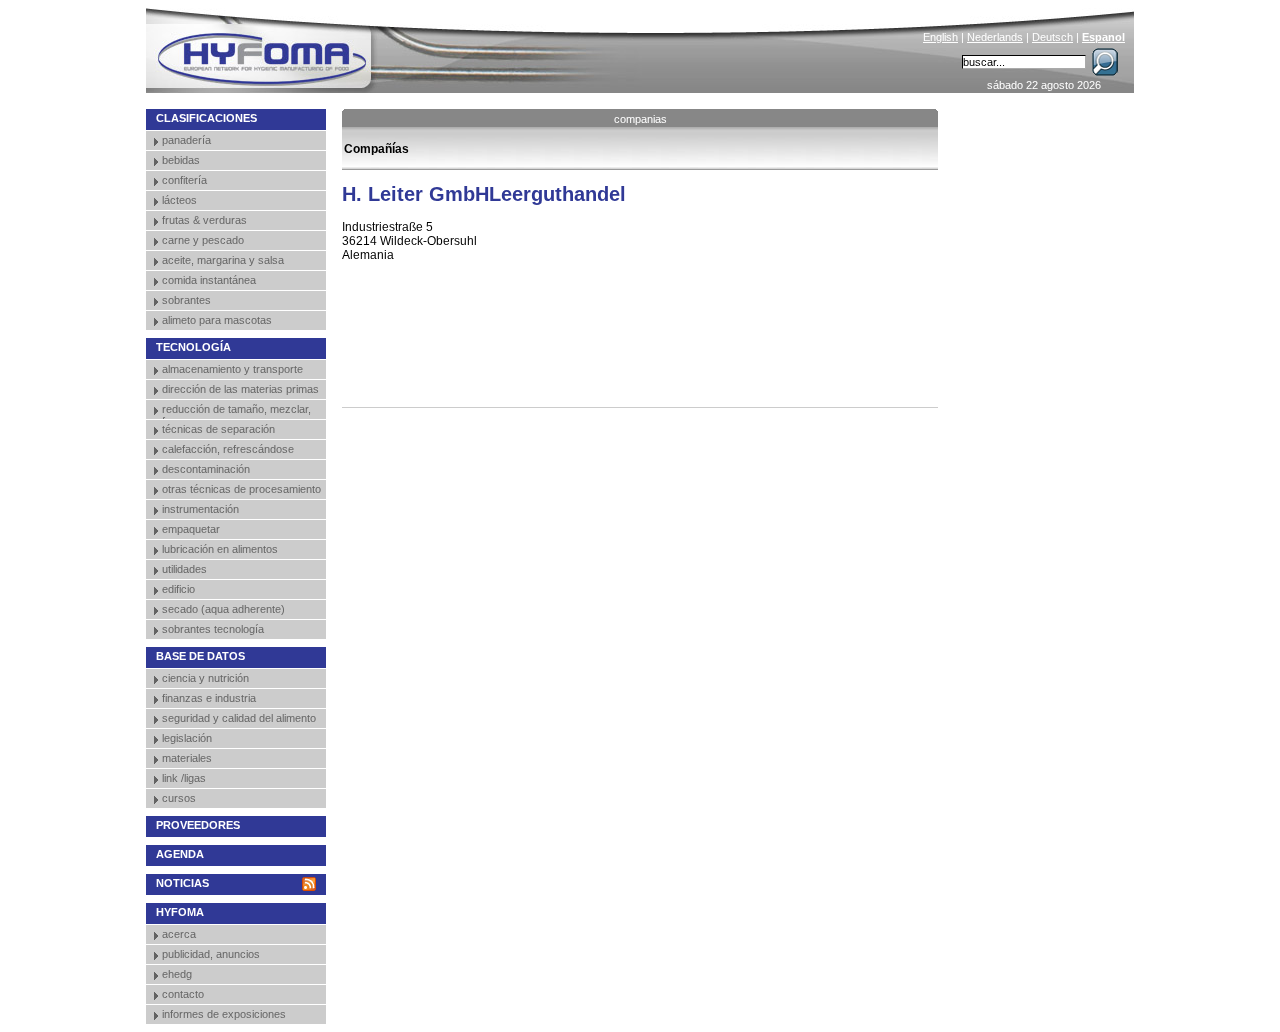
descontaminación (206, 469)
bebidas (181, 160)
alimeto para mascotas (217, 320)
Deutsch (1052, 37)
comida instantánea (209, 280)
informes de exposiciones (224, 1014)
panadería (186, 140)
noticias (182, 883)
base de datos (200, 656)
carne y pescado (203, 240)
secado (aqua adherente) (223, 609)
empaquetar (191, 529)
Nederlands (995, 37)
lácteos (179, 200)
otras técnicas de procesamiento (241, 489)
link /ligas (184, 778)
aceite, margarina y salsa (223, 260)
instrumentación (200, 509)
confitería (184, 180)
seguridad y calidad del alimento (239, 718)
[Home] (397, 46)
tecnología (193, 347)
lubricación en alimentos (220, 549)
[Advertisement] (576, 362)
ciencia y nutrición (205, 678)
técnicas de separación (218, 429)
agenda (180, 854)
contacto (183, 994)
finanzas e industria (209, 698)
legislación (187, 738)
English (940, 37)
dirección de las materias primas (240, 389)
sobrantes (186, 300)
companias (640, 119)
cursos (179, 798)
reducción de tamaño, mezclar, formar (236, 411)
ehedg (177, 974)
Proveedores (198, 825)
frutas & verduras (204, 220)
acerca (179, 934)
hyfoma (180, 912)
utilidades (184, 569)
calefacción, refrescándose (228, 449)
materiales (187, 758)
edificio (178, 589)
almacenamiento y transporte (232, 369)
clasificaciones (206, 118)
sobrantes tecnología (213, 629)
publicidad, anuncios (211, 954)
